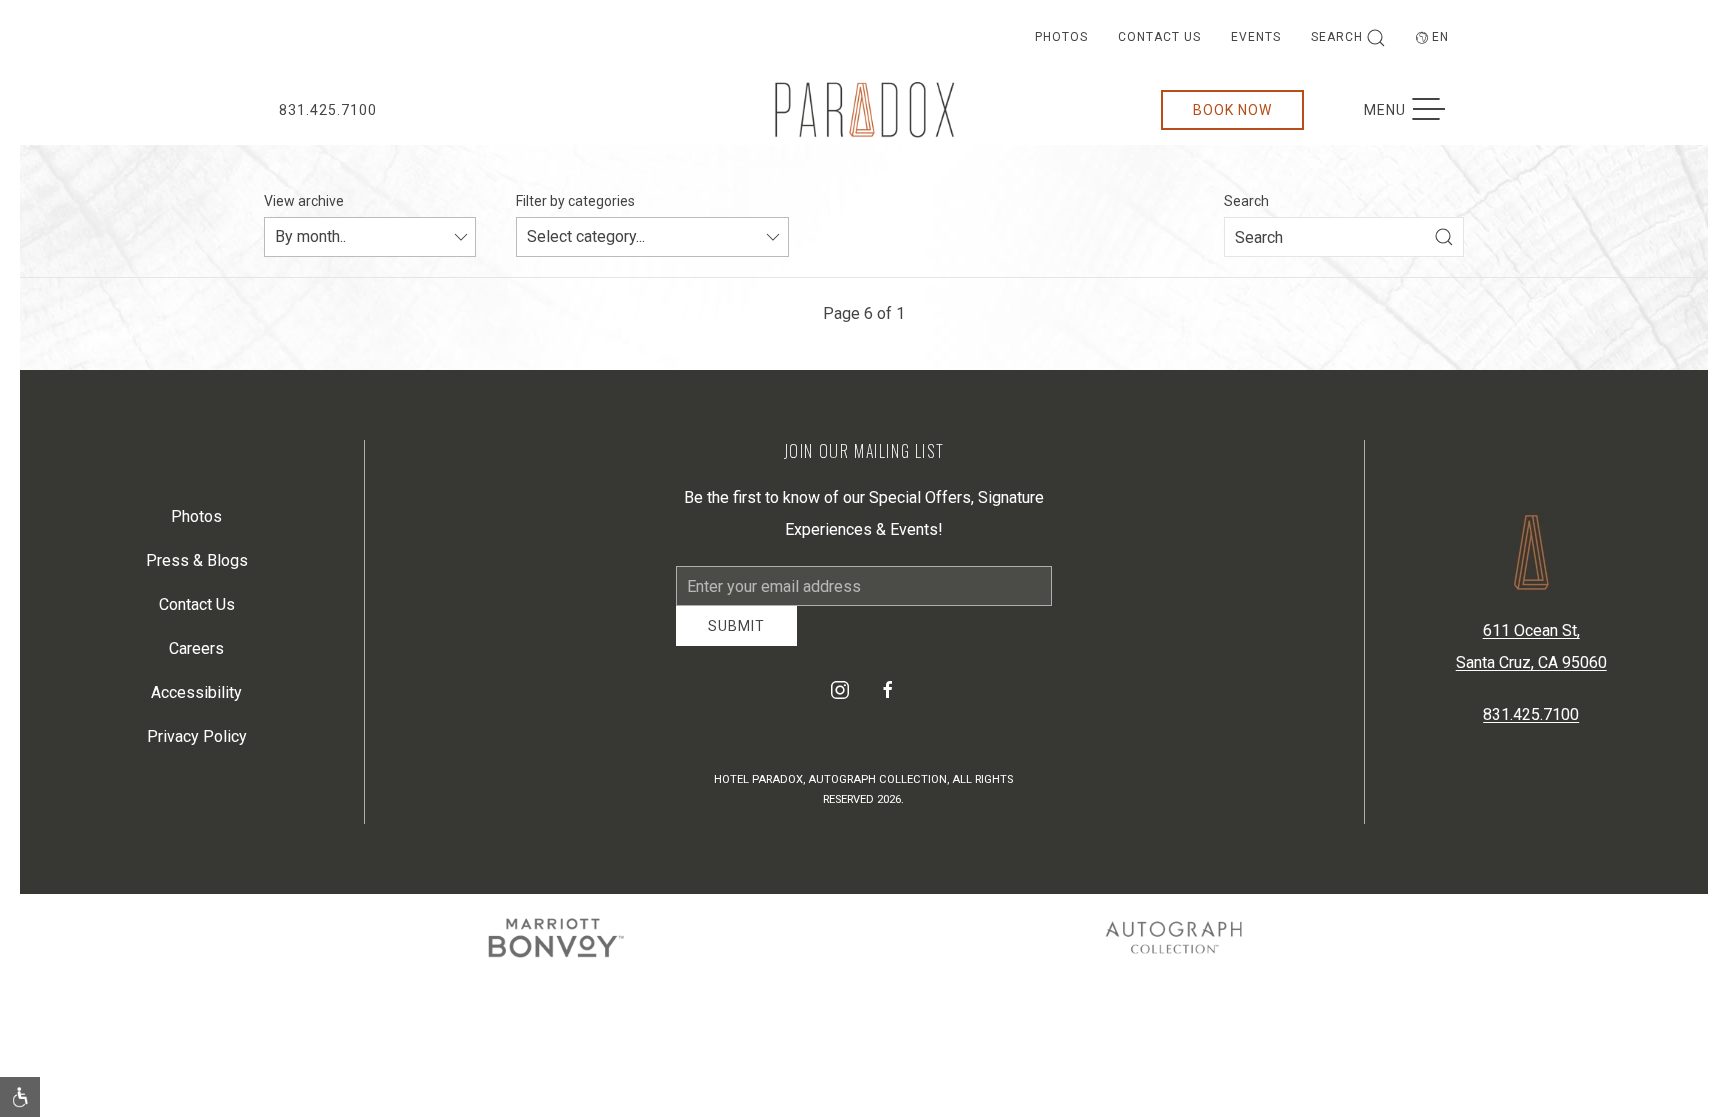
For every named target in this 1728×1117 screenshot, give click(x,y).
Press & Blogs (197, 567)
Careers (196, 655)
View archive (304, 201)
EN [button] (1440, 37)
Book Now (1232, 110)
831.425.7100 (328, 110)
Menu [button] (1414, 110)
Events (1256, 37)
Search (1337, 37)
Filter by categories (575, 201)
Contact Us (1159, 37)
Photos (1061, 37)
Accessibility (196, 699)
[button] (20, 1097)
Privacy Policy (197, 743)
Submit (736, 641)
